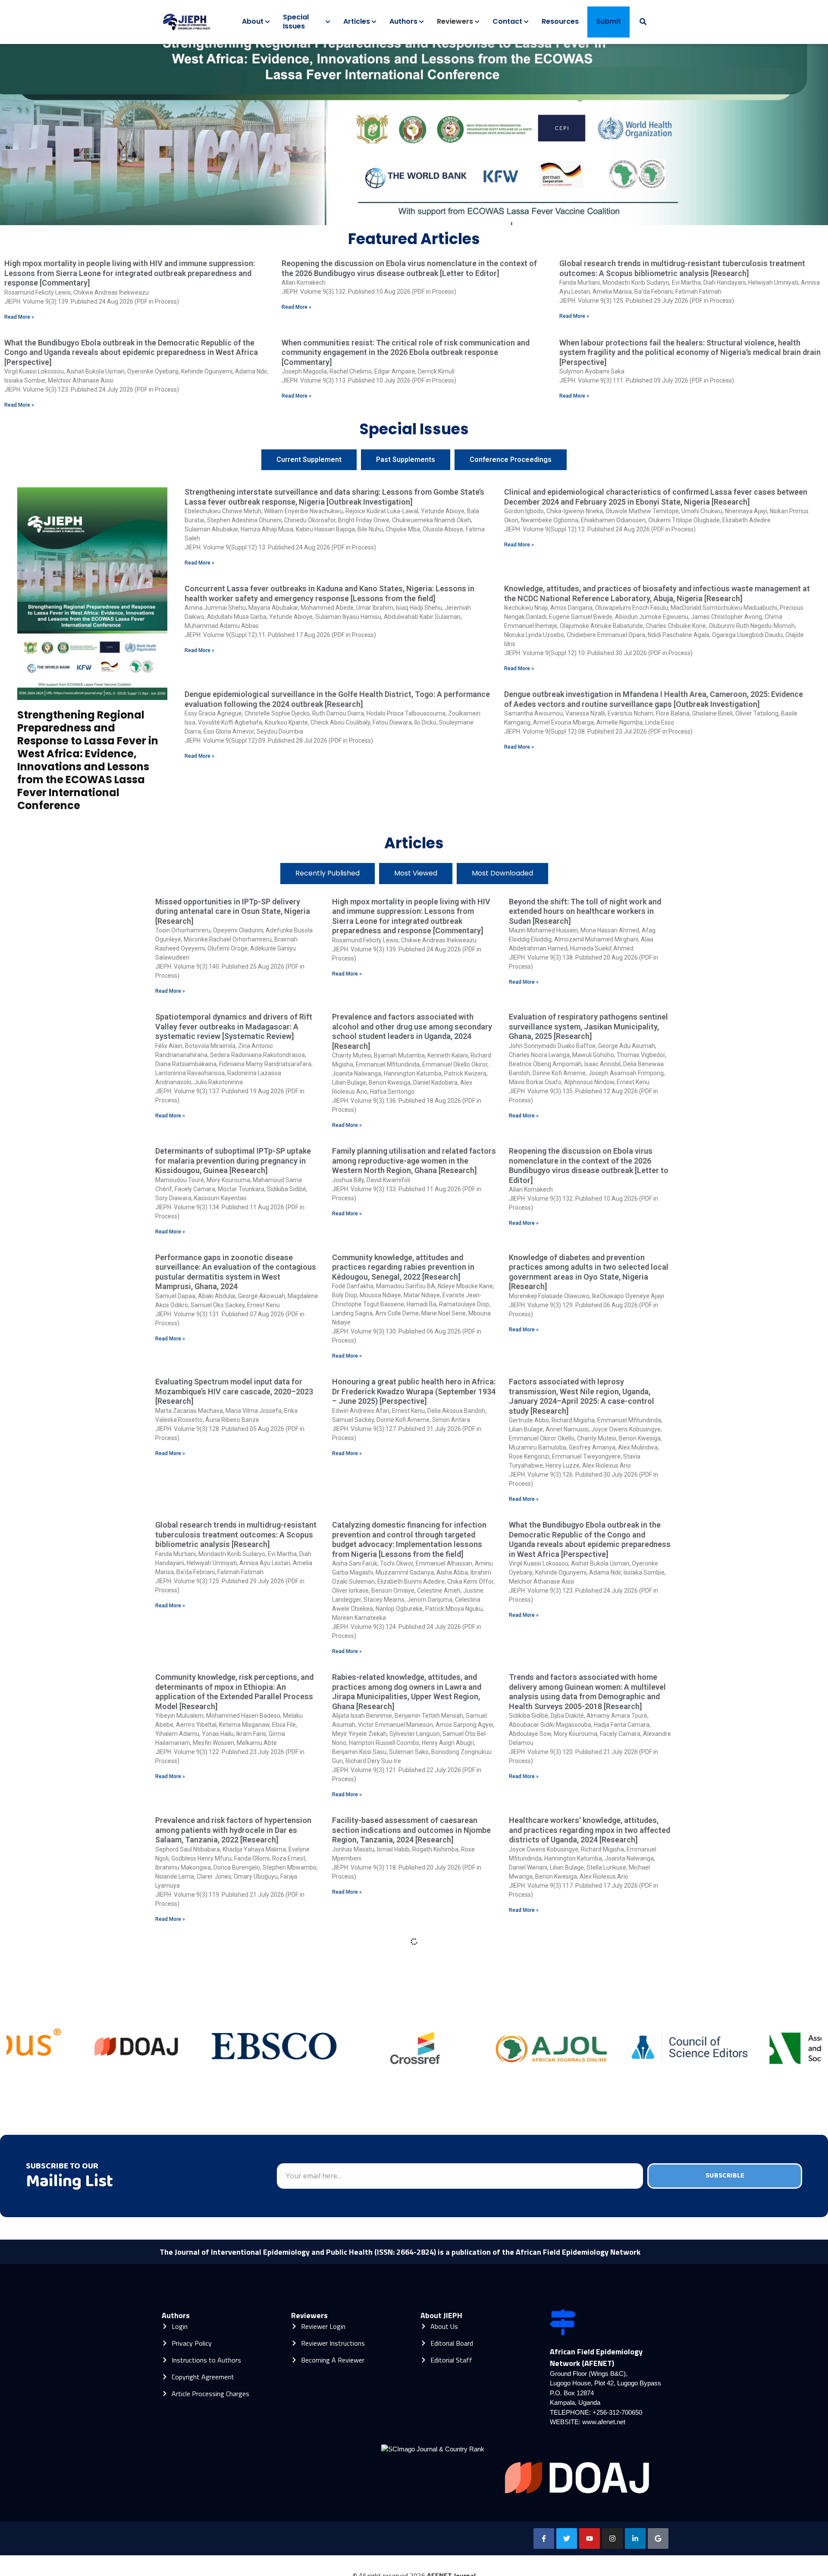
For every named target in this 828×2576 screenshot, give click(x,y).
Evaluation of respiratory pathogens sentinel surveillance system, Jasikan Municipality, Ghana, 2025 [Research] (588, 1026)
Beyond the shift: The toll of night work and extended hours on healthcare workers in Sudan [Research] (585, 911)
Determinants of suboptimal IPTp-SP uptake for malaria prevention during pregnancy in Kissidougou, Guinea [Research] (233, 1161)
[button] (395, 217)
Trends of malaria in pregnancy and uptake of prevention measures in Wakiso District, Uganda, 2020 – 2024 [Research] (412, 2061)
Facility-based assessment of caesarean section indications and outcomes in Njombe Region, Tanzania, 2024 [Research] (411, 1830)
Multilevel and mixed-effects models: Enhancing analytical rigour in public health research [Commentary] (408, 1955)
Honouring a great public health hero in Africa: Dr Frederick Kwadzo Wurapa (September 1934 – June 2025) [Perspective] (414, 1391)
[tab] (309, 460)
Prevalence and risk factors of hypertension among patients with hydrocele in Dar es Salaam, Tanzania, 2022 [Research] (233, 1830)
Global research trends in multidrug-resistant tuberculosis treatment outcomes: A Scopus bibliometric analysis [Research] (682, 268)
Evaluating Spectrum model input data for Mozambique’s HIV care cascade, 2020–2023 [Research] (234, 1391)
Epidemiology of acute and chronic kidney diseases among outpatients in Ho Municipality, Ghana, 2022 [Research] (229, 2291)
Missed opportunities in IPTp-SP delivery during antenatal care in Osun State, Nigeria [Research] (233, 911)
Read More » (19, 317)
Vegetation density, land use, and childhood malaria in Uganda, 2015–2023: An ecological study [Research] (411, 2168)
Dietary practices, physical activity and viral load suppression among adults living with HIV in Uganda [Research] (414, 2291)
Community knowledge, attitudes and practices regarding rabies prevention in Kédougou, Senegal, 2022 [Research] (403, 1267)
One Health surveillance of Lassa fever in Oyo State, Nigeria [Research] (236, 2163)
